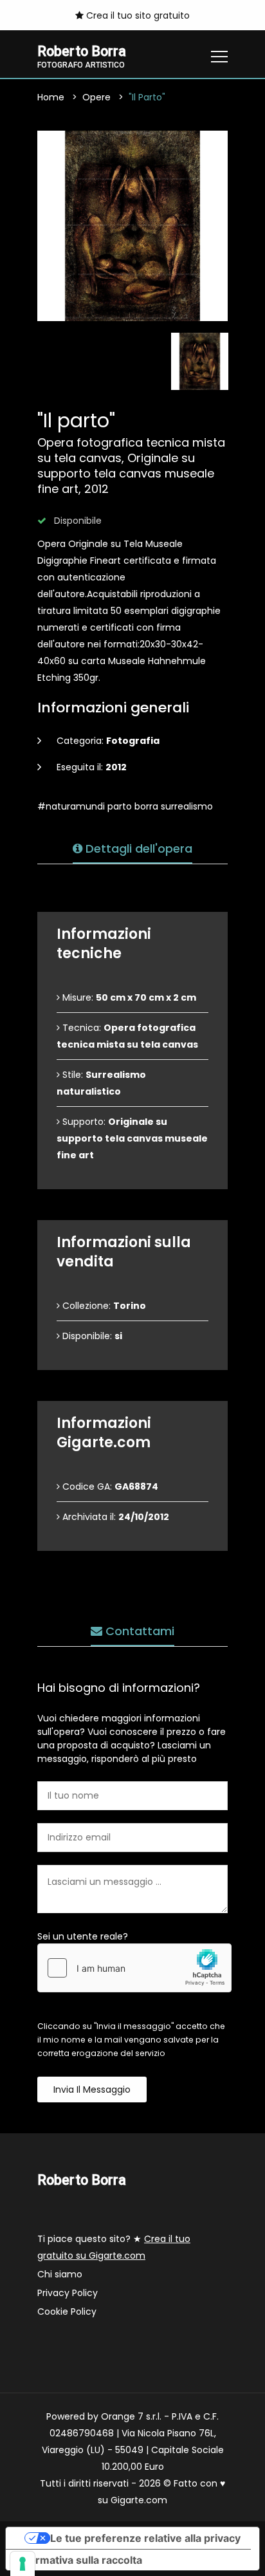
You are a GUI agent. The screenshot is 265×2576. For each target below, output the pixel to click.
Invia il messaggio (92, 2090)
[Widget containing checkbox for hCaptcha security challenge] (134, 1968)
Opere (96, 97)
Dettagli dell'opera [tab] (137, 848)
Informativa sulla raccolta (79, 2560)
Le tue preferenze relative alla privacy (145, 2538)
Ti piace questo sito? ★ (114, 2247)
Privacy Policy (68, 2293)
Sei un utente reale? (83, 1936)
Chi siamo (60, 2274)
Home (51, 97)
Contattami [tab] (138, 1631)
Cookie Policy (67, 2312)
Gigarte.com (139, 2500)
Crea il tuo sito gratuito (137, 15)
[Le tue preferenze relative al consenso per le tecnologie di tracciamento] (23, 2564)
